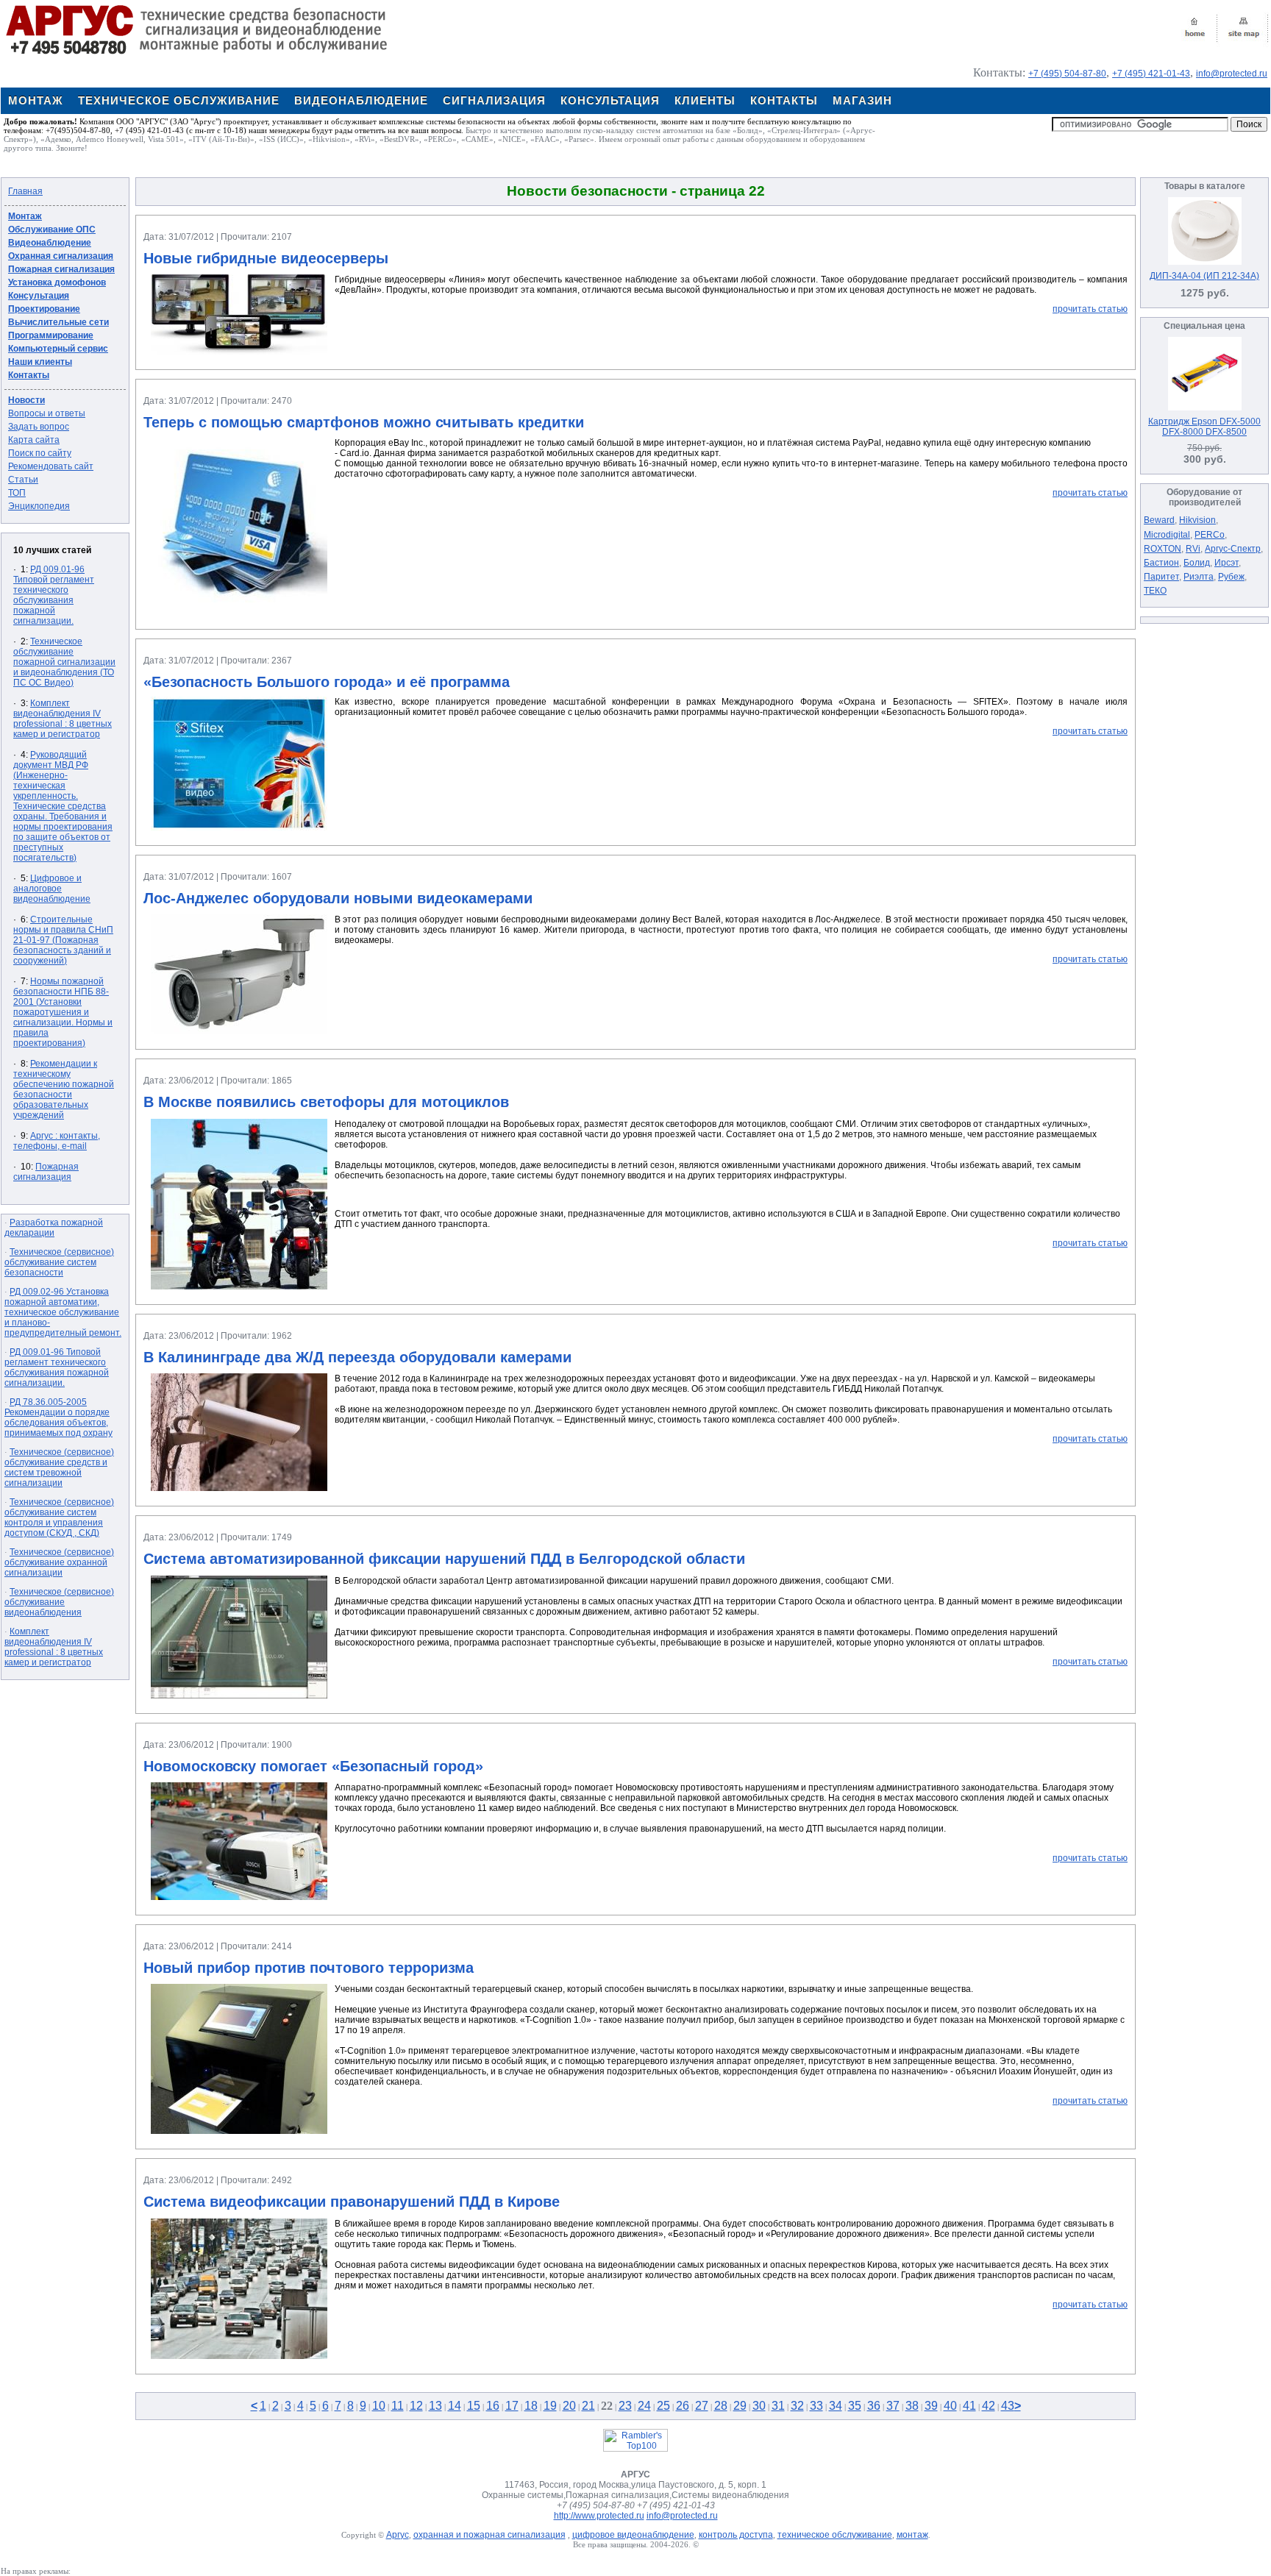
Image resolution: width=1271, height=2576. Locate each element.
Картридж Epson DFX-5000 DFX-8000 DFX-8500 (1204, 427)
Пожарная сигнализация (46, 1172)
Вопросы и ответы (47, 413)
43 (1008, 2406)
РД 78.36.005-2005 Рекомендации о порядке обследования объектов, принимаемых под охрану (58, 1417)
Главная (25, 191)
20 (569, 2406)
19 (550, 2406)
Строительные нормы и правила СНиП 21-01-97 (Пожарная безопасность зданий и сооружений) (63, 940)
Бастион (1161, 563)
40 (950, 2406)
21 (588, 2406)
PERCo (1210, 535)
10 (379, 2406)
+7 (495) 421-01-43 (1151, 74)
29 (740, 2406)
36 (874, 2406)
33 (816, 2406)
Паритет (1161, 577)
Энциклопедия (39, 506)
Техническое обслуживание (179, 100)
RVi (1193, 549)
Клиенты (705, 100)
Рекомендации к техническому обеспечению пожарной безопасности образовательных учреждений (64, 1089)
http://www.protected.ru (599, 2516)
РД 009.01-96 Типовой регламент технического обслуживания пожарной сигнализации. (54, 595)
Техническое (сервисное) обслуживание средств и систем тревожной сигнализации (59, 1467)
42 (989, 2406)
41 (969, 2406)
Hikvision (1197, 520)
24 (644, 2406)
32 (797, 2406)
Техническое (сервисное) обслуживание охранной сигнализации (59, 1562)
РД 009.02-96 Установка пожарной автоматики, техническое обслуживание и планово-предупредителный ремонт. (63, 1312)
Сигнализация (494, 100)
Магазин (862, 100)
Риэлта (1199, 577)
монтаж (912, 2535)
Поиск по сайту (40, 453)
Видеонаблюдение (361, 100)
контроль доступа (736, 2535)
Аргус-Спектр (1233, 549)
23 (625, 2406)
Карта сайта (34, 440)
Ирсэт (1227, 563)
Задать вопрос (39, 427)
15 (474, 2406)
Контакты (784, 100)
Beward (1159, 520)
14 (455, 2406)
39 (931, 2406)
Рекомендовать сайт (51, 466)
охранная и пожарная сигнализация (489, 2535)
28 (721, 2406)
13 (435, 2406)
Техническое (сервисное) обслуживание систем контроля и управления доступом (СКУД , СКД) (59, 1518)
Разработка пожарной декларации (54, 1228)
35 (855, 2406)
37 (893, 2406)
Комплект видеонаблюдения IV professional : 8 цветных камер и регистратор (63, 719)
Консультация (610, 100)
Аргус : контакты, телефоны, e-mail (57, 1141)
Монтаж (36, 100)
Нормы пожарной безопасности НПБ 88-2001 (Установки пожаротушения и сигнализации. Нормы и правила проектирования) (63, 1012)
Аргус (398, 2535)
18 (531, 2406)
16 (493, 2406)
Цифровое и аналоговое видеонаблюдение (52, 889)
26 (683, 2406)
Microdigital (1167, 535)
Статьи (23, 480)
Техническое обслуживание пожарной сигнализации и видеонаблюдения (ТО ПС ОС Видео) (64, 662)
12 (416, 2406)
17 (512, 2406)
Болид (1197, 563)
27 (702, 2406)
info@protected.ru (1232, 74)
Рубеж (1231, 577)
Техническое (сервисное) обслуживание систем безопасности (59, 1262)
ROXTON (1163, 549)
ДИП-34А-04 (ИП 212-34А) (1204, 276)
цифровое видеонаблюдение (633, 2535)
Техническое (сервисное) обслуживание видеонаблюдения (59, 1602)
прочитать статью (1090, 309)
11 (398, 2406)
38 (912, 2406)
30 (759, 2406)
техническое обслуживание (835, 2535)
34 (836, 2406)
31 (778, 2406)
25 (663, 2406)
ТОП (17, 493)
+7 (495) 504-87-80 (1067, 74)
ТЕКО (1155, 591)
